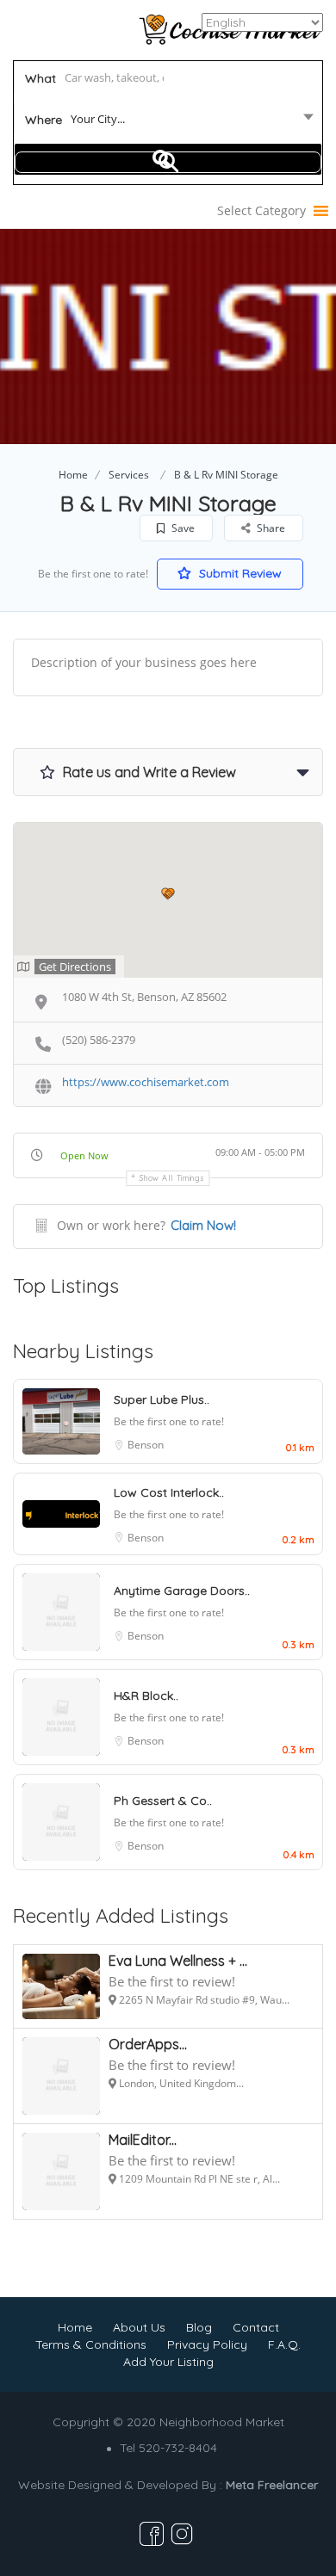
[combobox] (168, 122)
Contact (256, 2327)
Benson (146, 1445)
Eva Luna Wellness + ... (178, 1961)
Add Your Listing (168, 2362)
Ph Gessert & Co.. (163, 1801)
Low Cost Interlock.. (169, 1492)
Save (182, 528)
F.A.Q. (284, 2344)
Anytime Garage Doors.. (182, 1591)
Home (73, 475)
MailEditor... (143, 2140)
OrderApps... (148, 2044)
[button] (261, 211)
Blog (199, 2327)
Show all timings (172, 1178)
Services (129, 475)
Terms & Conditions (91, 2344)
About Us (139, 2327)
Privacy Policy (207, 2344)
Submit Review (239, 573)
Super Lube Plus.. (162, 1399)
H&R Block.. (146, 1696)
